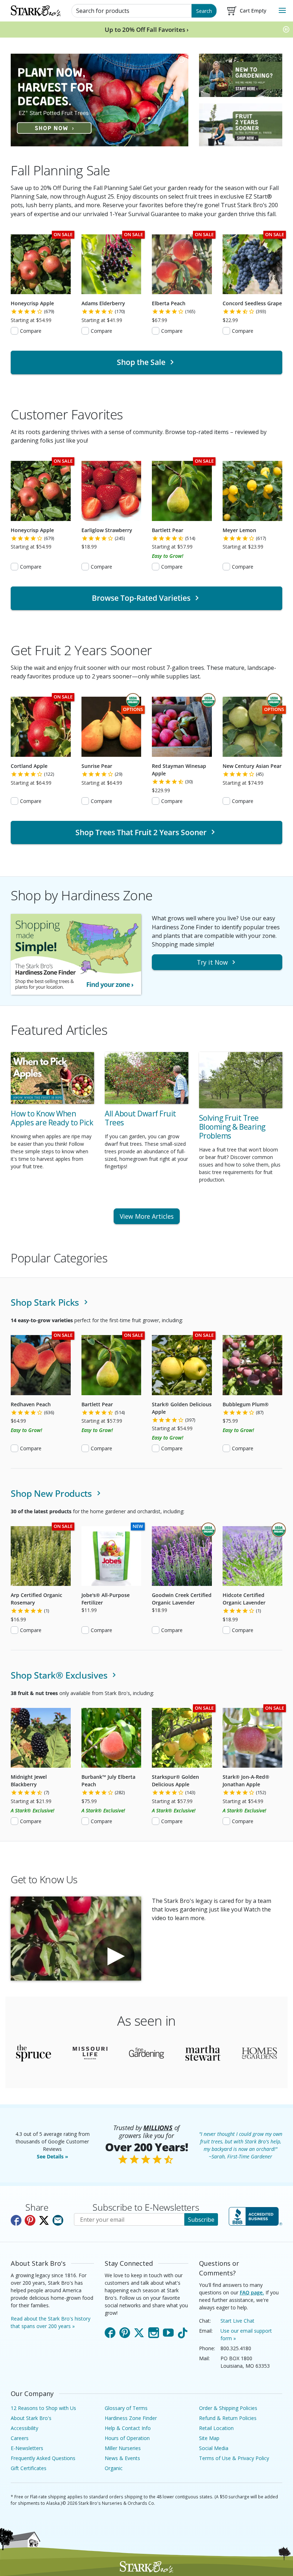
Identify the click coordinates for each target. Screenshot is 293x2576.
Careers (20, 2438)
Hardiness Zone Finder (131, 2418)
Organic (114, 2468)
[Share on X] (44, 2220)
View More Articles (147, 1216)
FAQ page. (252, 2292)
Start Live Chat (237, 2321)
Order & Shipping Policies (228, 2408)
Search (204, 11)
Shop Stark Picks (46, 1302)
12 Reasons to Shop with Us (43, 2408)
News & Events (122, 2458)
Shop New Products (53, 1493)
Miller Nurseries (123, 2448)
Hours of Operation (127, 2438)
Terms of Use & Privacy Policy (234, 2458)
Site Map (209, 2438)
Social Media (214, 2448)
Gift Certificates (29, 2468)
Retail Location (216, 2428)
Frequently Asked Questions (43, 2458)
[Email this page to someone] (58, 2220)
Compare (31, 331)
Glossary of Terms (126, 2408)
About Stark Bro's (31, 2418)
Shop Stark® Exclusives (60, 1675)
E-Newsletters (27, 2448)
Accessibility (24, 2428)
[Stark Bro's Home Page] (36, 11)
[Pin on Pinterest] (30, 2220)
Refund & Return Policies (228, 2418)
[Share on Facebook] (16, 2220)
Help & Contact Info (128, 2428)
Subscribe (201, 2220)
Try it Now (212, 962)
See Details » (53, 2156)
